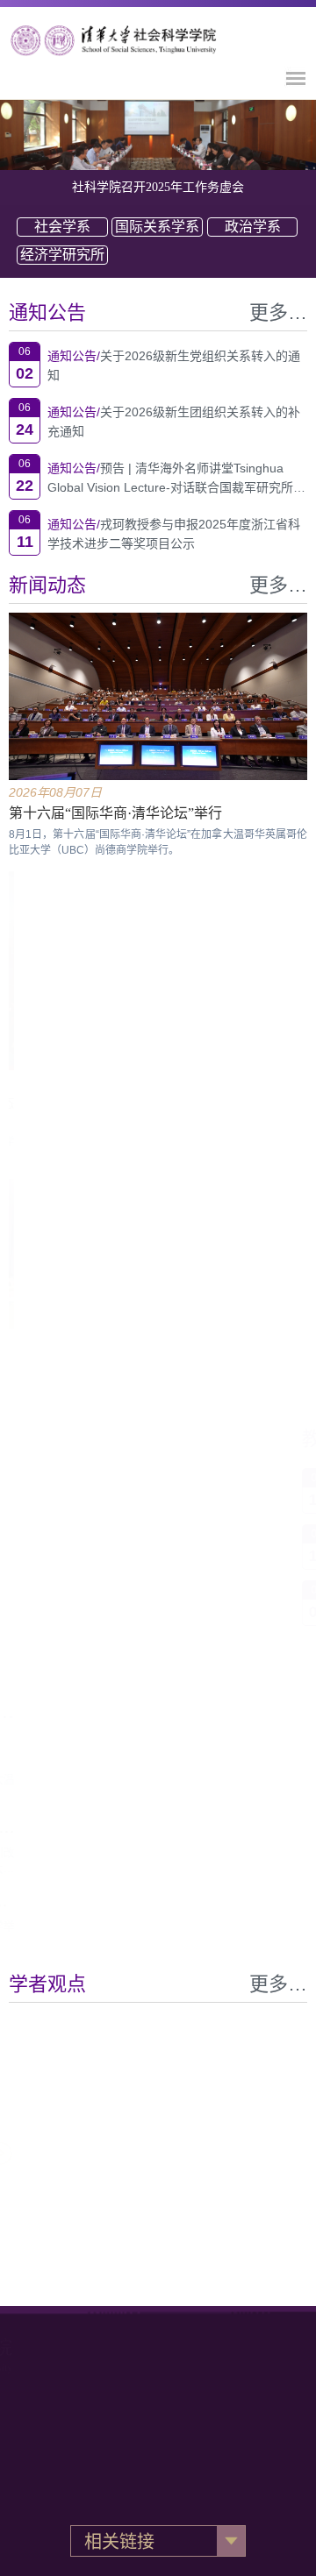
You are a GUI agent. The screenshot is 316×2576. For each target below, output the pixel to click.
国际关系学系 (157, 227)
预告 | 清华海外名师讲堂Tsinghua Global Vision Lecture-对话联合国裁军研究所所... (170, 479)
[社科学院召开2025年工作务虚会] (158, 135)
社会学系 (62, 227)
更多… (278, 312)
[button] (224, 2154)
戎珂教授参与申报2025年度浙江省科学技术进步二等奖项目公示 (174, 534)
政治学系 (253, 227)
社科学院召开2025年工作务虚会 (158, 187)
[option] (158, 135)
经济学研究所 (62, 255)
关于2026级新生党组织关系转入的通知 (174, 365)
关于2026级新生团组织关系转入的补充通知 (174, 422)
